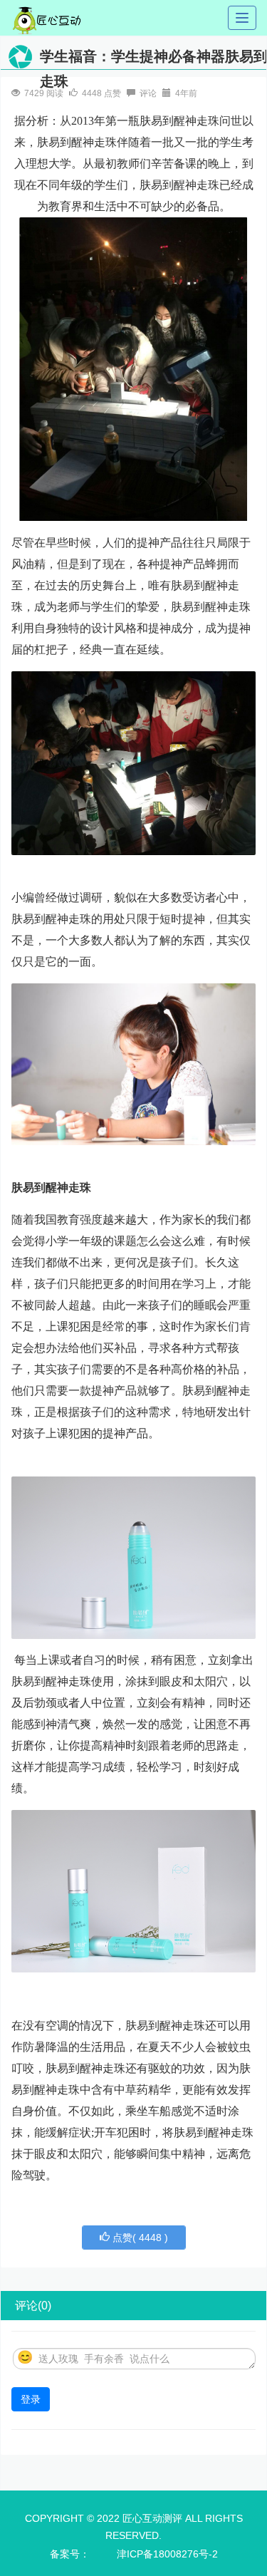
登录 (31, 2399)
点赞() (139, 2238)
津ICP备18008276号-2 (167, 2554)
